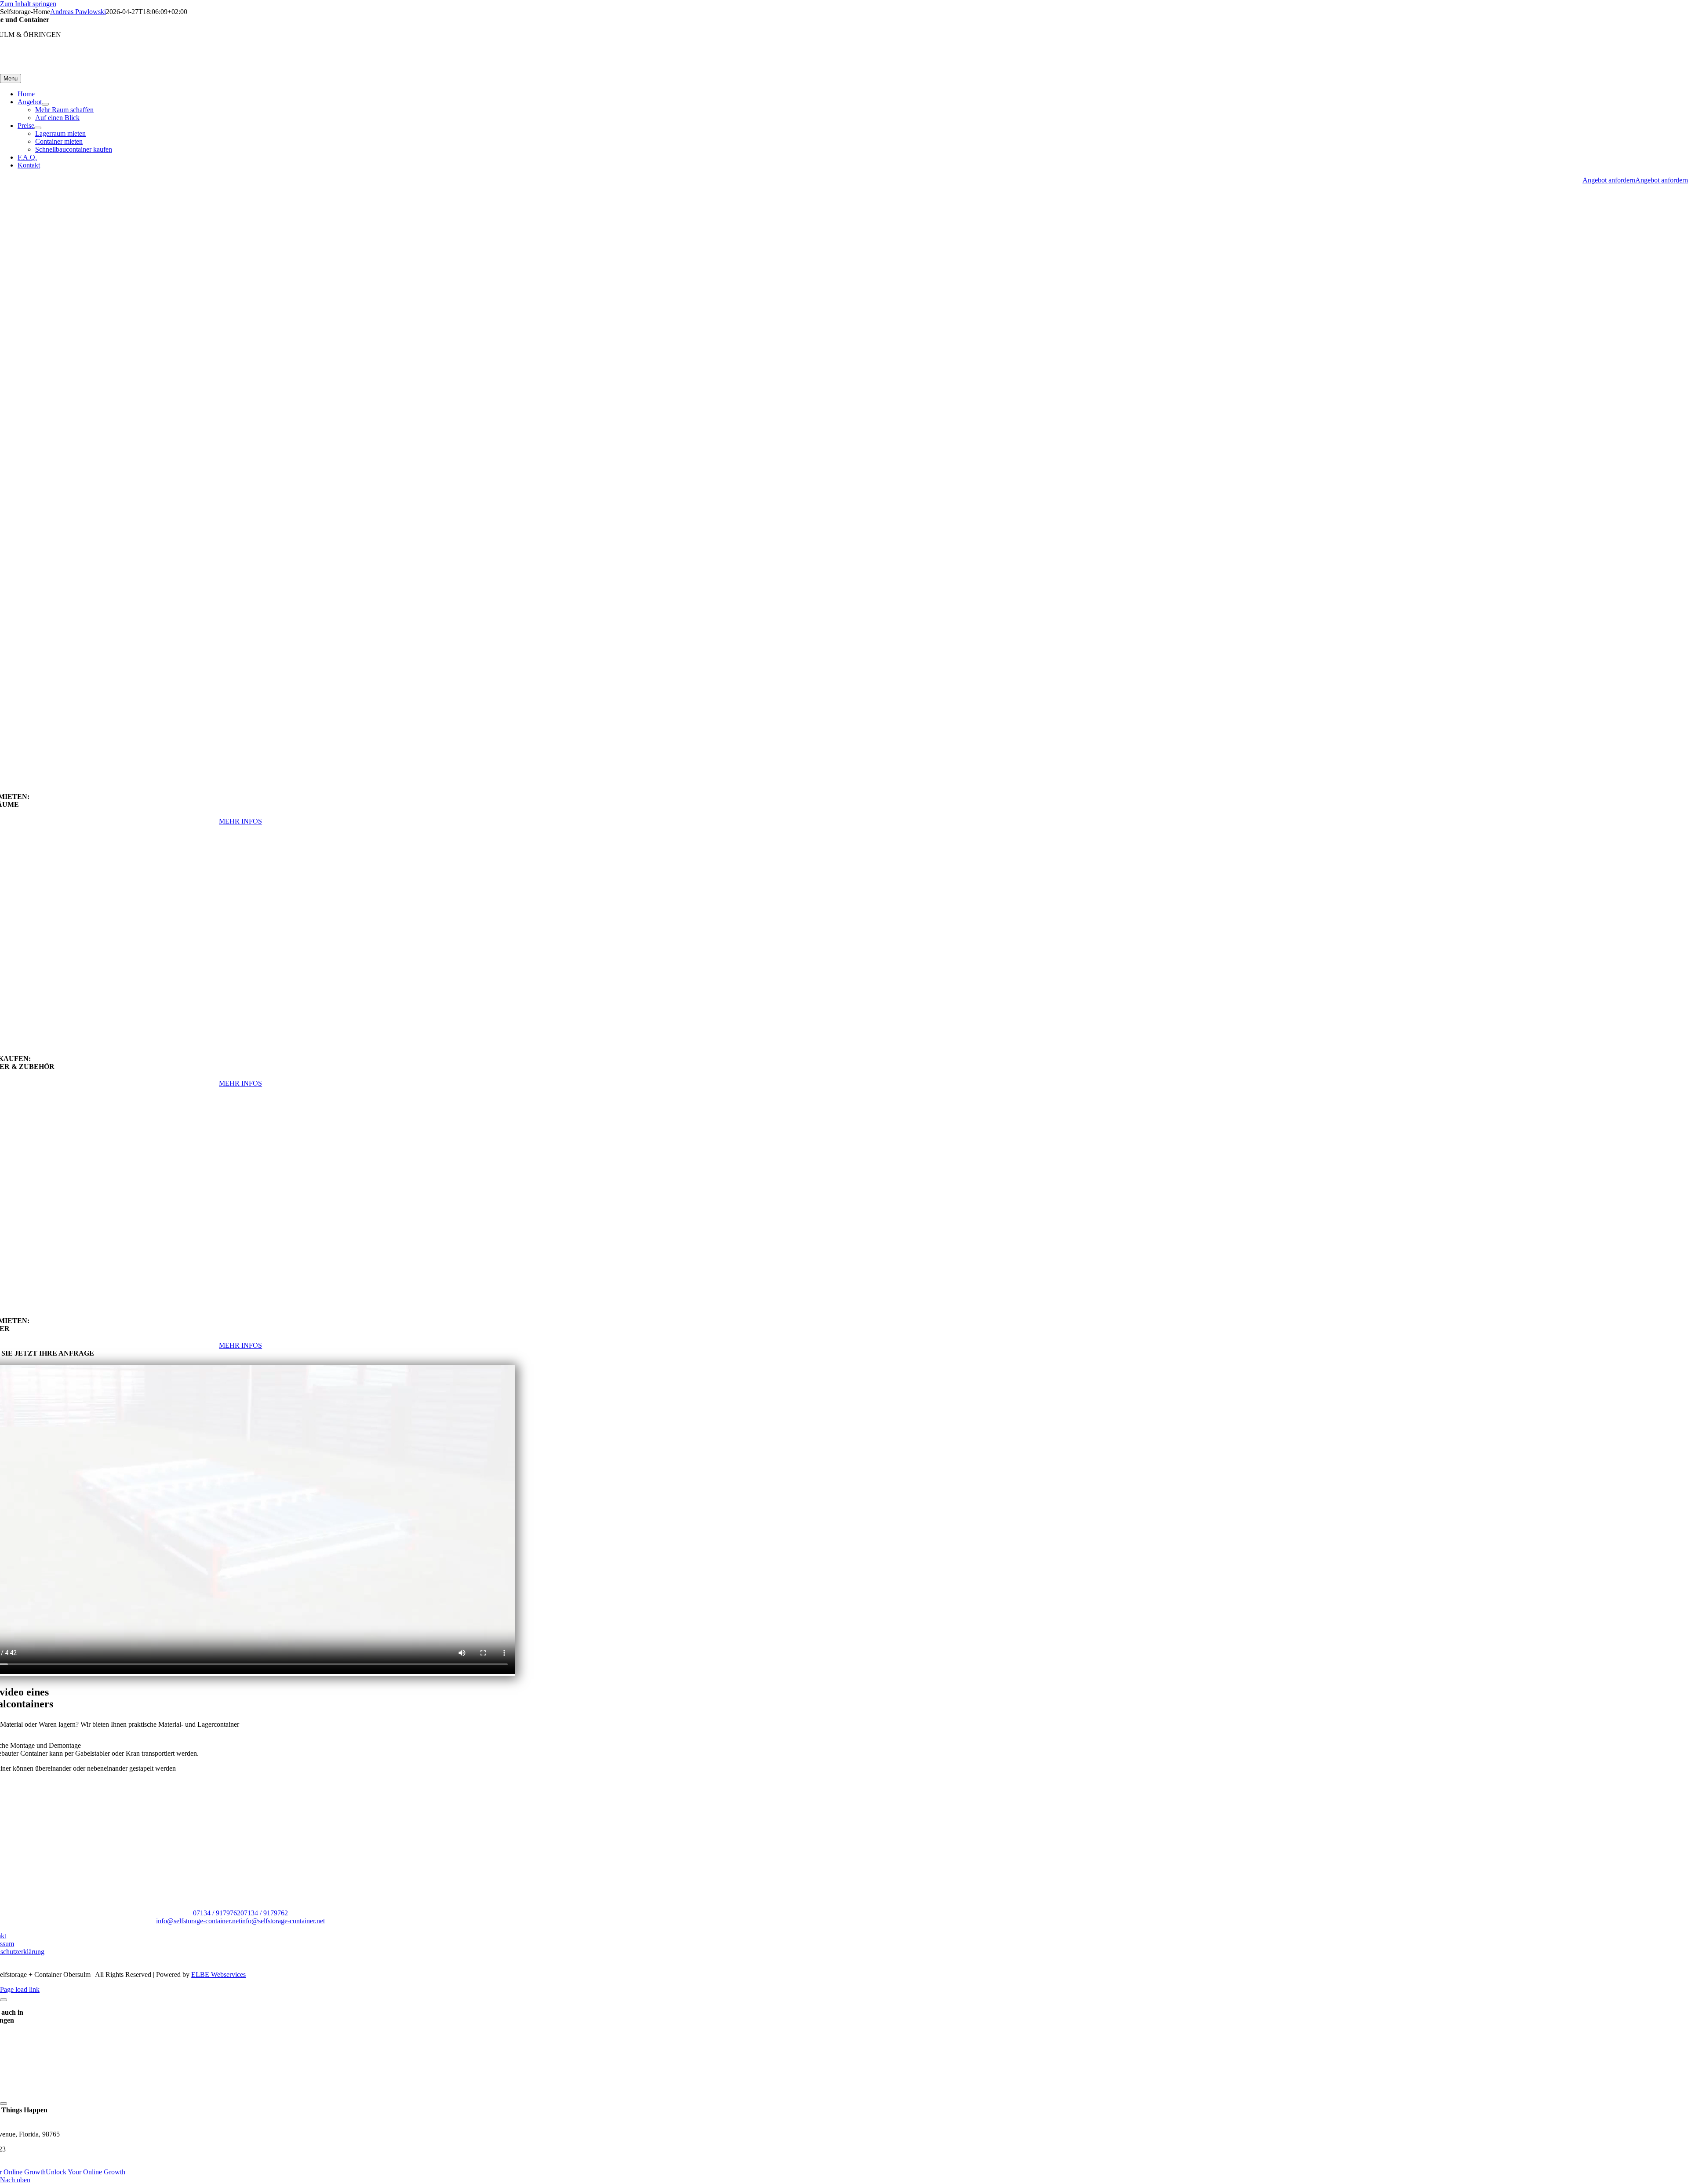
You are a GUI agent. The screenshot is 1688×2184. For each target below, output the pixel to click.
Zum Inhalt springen (28, 4)
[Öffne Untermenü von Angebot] (45, 104)
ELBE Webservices (218, 1974)
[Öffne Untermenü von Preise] (38, 128)
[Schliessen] (4, 2000)
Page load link (20, 1989)
